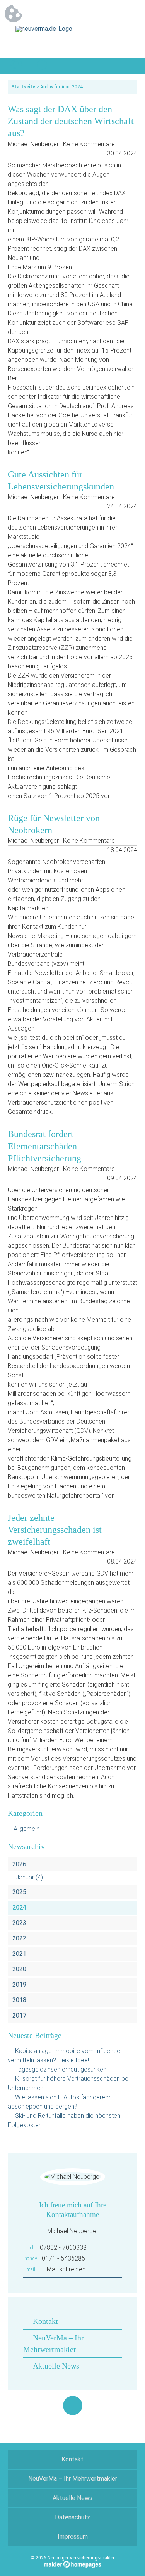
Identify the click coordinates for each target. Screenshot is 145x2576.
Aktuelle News (56, 2366)
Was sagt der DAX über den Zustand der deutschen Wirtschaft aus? (71, 121)
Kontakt (45, 2321)
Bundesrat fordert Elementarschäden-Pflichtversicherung (44, 1146)
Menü (129, 66)
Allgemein (26, 1829)
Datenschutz (72, 2517)
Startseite (23, 87)
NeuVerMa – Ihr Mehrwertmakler (73, 2479)
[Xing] (73, 2406)
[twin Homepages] (72, 2563)
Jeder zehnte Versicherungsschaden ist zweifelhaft (55, 1530)
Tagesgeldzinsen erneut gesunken (61, 2069)
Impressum (73, 2536)
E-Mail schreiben (63, 2269)
